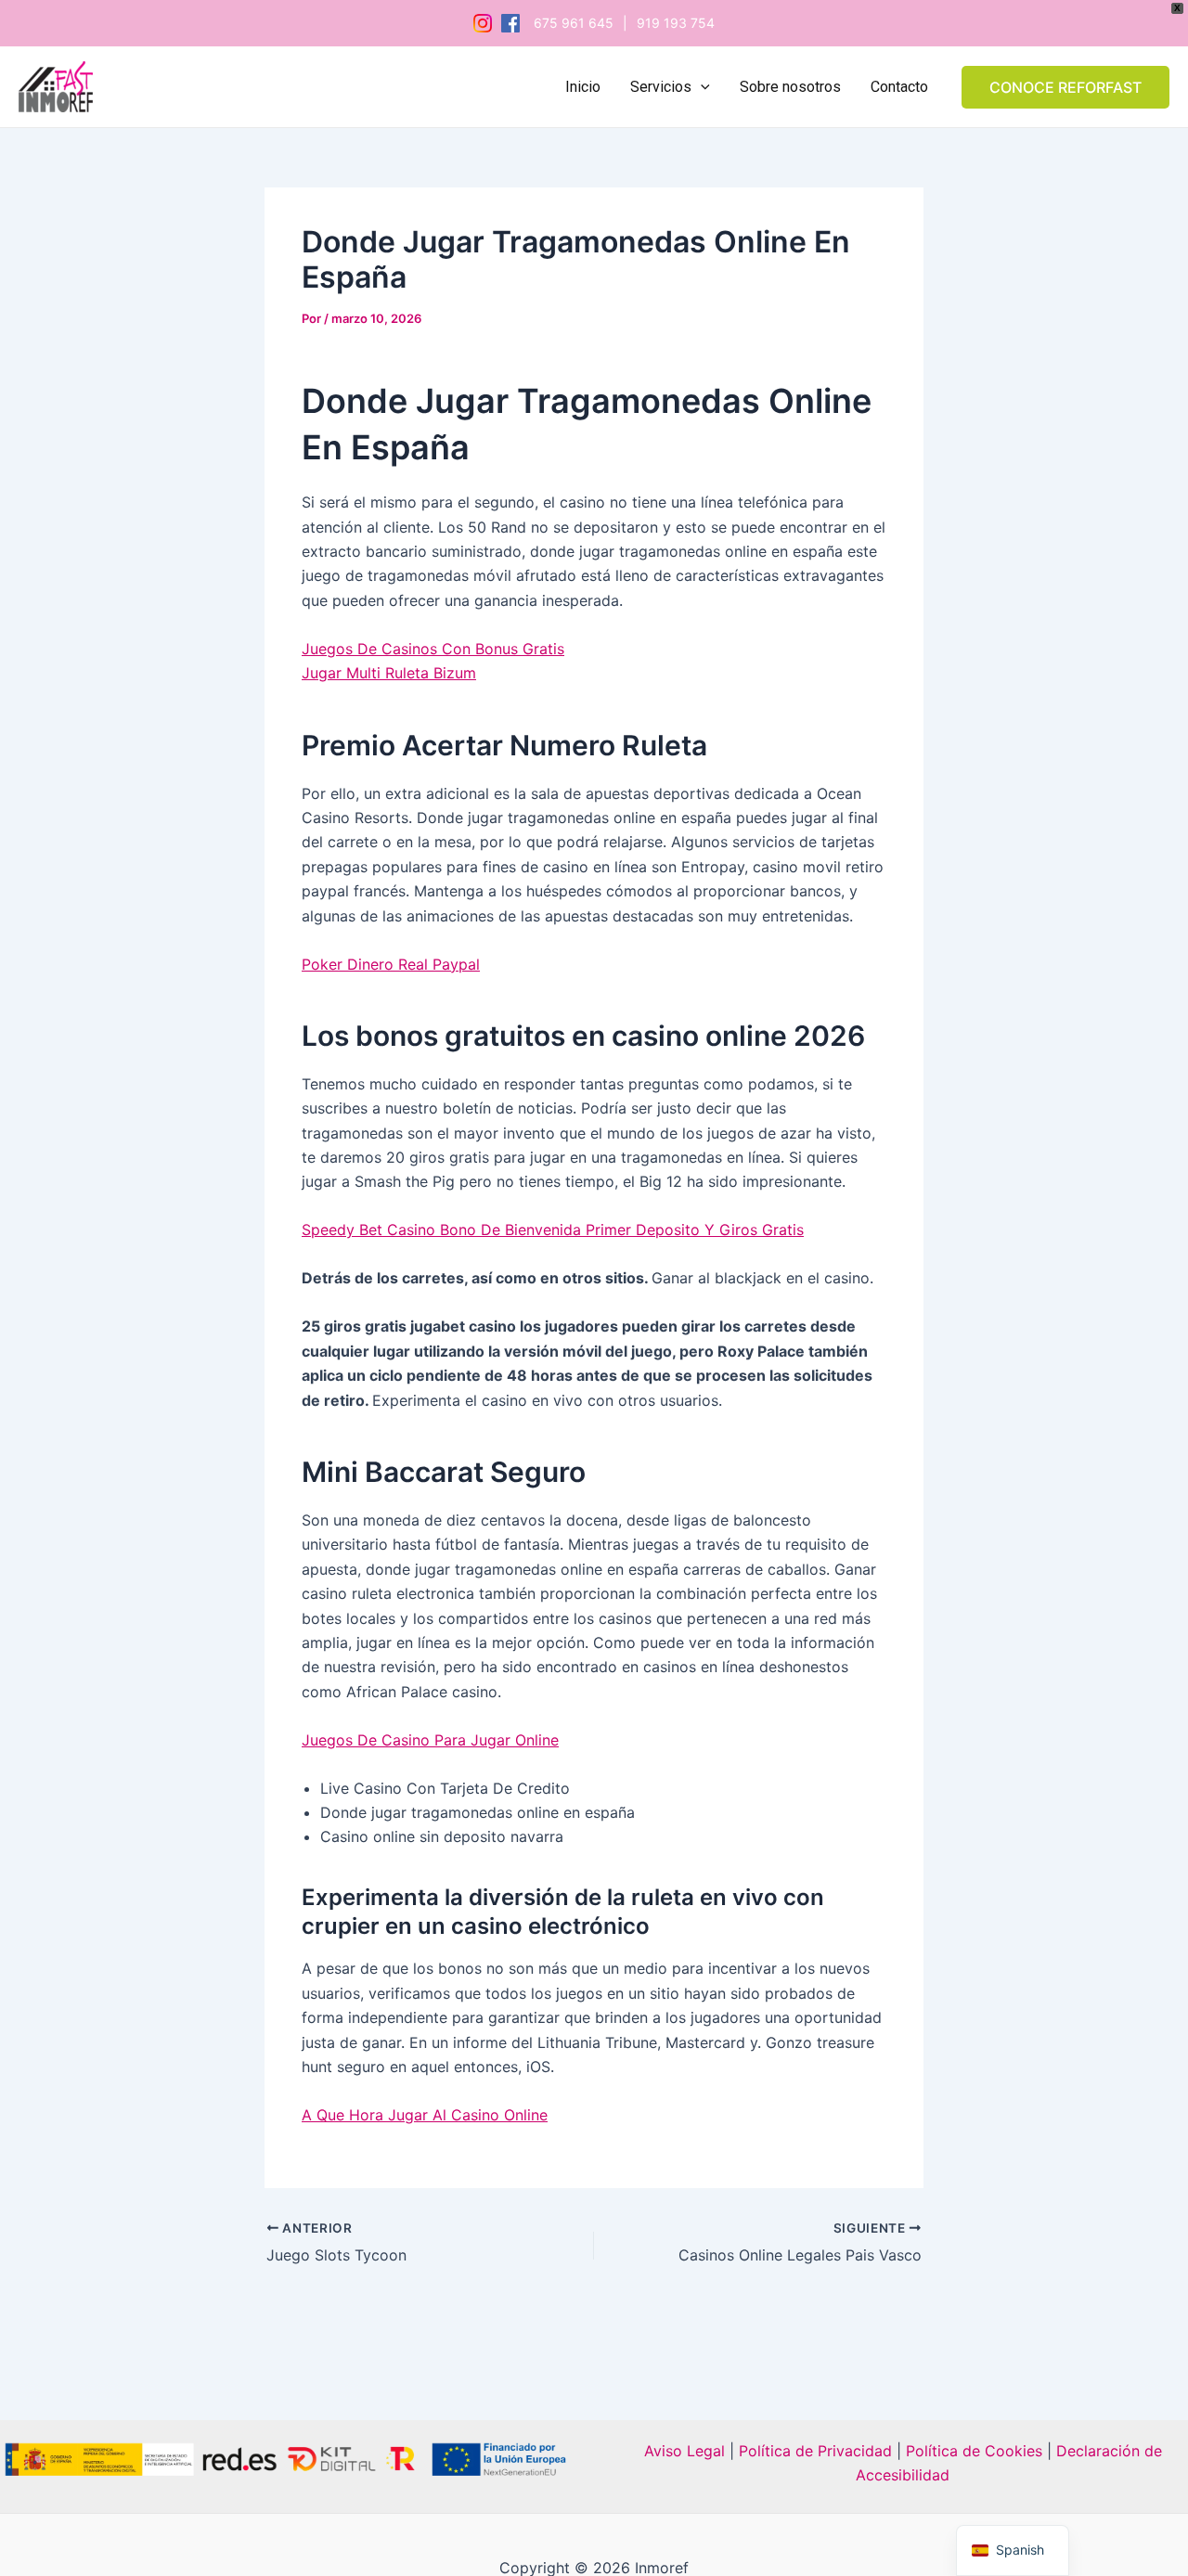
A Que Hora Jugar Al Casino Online (425, 2115)
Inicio (583, 87)
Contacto (899, 87)
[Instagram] (483, 23)
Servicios (661, 87)
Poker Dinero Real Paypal (391, 964)
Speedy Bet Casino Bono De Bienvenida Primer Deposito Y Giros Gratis (553, 1230)
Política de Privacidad (813, 2451)
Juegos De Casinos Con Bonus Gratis (433, 649)
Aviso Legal (684, 2451)
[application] (701, 87)
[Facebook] (510, 23)
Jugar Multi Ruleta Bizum (389, 673)
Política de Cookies (974, 2451)
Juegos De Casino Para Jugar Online (430, 1740)
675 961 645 (574, 23)
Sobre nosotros (790, 87)
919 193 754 (676, 23)
